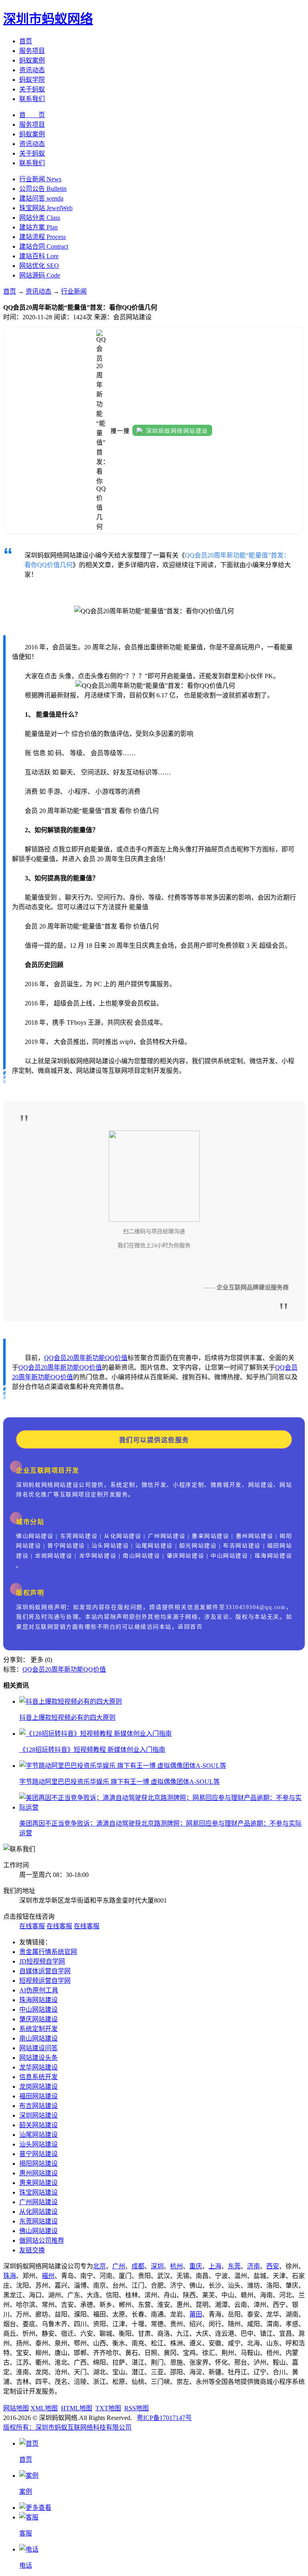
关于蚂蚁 (32, 89)
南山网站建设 (38, 2038)
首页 (26, 41)
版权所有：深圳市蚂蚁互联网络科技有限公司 (67, 2427)
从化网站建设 (38, 2212)
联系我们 (32, 99)
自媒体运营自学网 (45, 1971)
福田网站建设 (38, 2096)
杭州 (176, 2266)
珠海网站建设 (38, 2000)
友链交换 (32, 2250)
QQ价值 (116, 1358)
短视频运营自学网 (45, 1981)
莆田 (196, 2314)
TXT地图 (108, 2408)
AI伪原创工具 (39, 1990)
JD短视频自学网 (42, 1961)
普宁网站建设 (38, 2154)
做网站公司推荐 (42, 2241)
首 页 (32, 115)
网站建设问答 (38, 2048)
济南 (253, 2266)
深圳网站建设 (38, 2115)
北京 (99, 2266)
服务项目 (32, 51)
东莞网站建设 (38, 2221)
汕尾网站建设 (38, 2135)
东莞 (234, 2266)
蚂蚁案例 (32, 60)
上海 (215, 2266)
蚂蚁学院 (32, 80)
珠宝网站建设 (38, 2192)
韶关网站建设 (38, 2125)
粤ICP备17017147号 (164, 2418)
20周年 (76, 1358)
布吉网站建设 (38, 2106)
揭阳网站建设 (38, 2164)
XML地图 (44, 2408)
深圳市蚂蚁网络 (48, 19)
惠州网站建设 (38, 2173)
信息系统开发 (38, 2077)
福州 (48, 2276)
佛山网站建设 (38, 2231)
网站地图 (16, 2408)
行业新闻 (74, 291)
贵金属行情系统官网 (48, 1952)
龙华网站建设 (38, 2067)
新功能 (95, 1358)
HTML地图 (77, 2408)
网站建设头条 (38, 2058)
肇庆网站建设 (38, 2019)
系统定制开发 (38, 2029)
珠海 (10, 2276)
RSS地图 (137, 2408)
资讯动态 (32, 70)
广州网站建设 (38, 2202)
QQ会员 (55, 1358)
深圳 (157, 2266)
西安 (273, 2266)
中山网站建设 (38, 2010)
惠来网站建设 (38, 2183)
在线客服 (32, 1926)
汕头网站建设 (38, 2144)
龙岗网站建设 (38, 2087)
